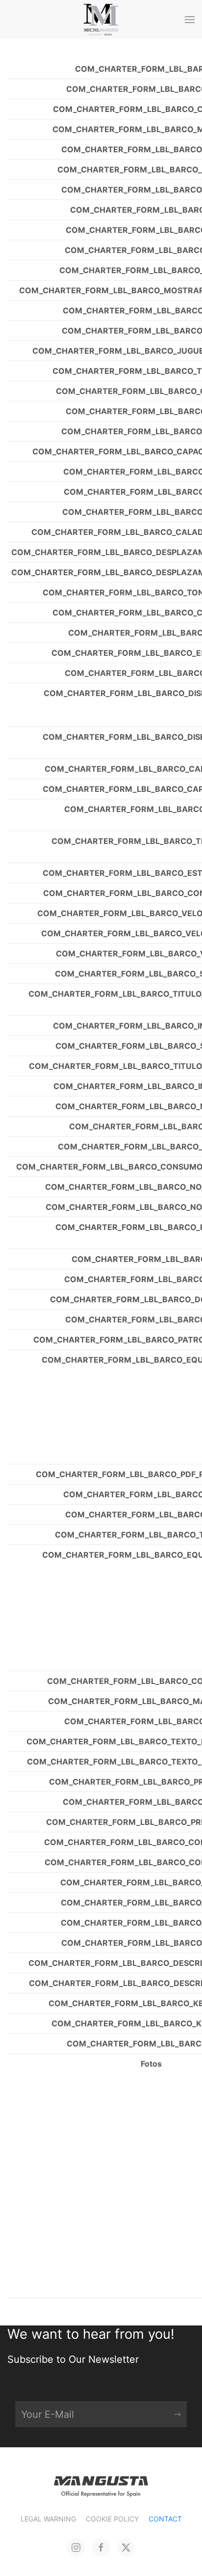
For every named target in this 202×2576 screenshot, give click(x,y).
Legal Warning (48, 2519)
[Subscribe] (177, 2414)
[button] (190, 20)
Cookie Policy (112, 2519)
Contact (165, 2519)
